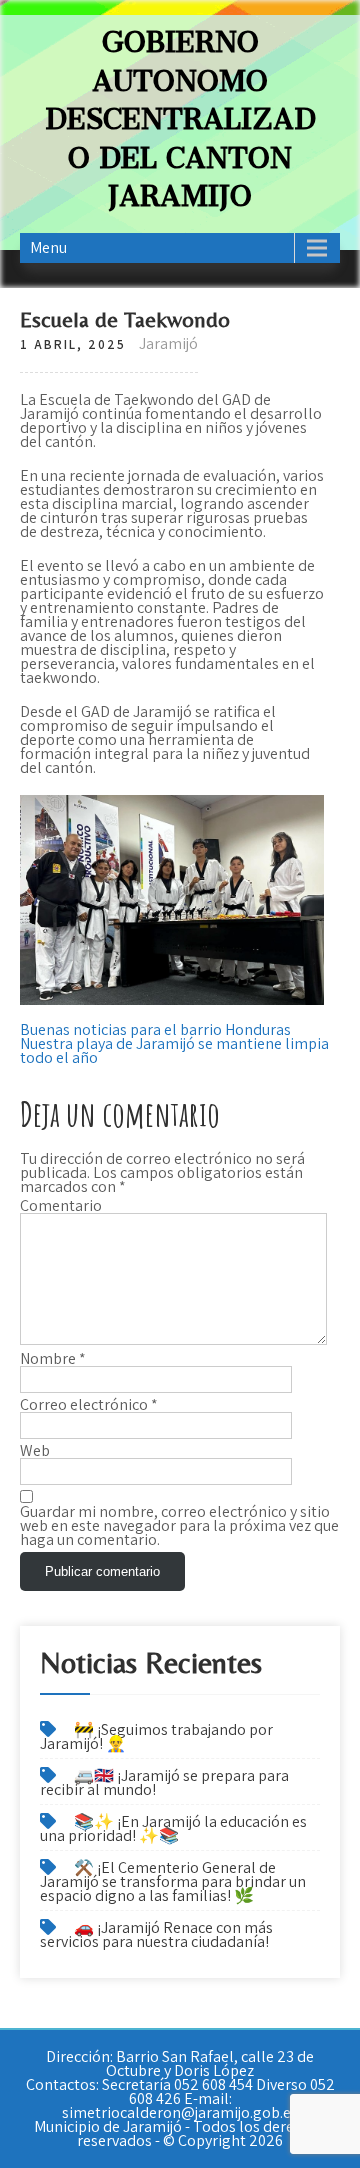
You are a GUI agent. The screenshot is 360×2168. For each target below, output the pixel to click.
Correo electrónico (89, 1405)
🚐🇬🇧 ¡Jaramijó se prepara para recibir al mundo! (164, 1782)
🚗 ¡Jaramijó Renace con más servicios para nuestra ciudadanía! (156, 1934)
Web (35, 1451)
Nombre (53, 1359)
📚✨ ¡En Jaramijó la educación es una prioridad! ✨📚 (173, 1828)
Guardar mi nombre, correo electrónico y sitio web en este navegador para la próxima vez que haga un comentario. (179, 1526)
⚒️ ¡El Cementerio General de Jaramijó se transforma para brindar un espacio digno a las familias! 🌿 (173, 1881)
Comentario (61, 1206)
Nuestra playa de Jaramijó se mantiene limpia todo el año (174, 1050)
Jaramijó (168, 343)
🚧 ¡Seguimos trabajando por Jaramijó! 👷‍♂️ (156, 1736)
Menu (48, 247)
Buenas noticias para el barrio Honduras (155, 1029)
